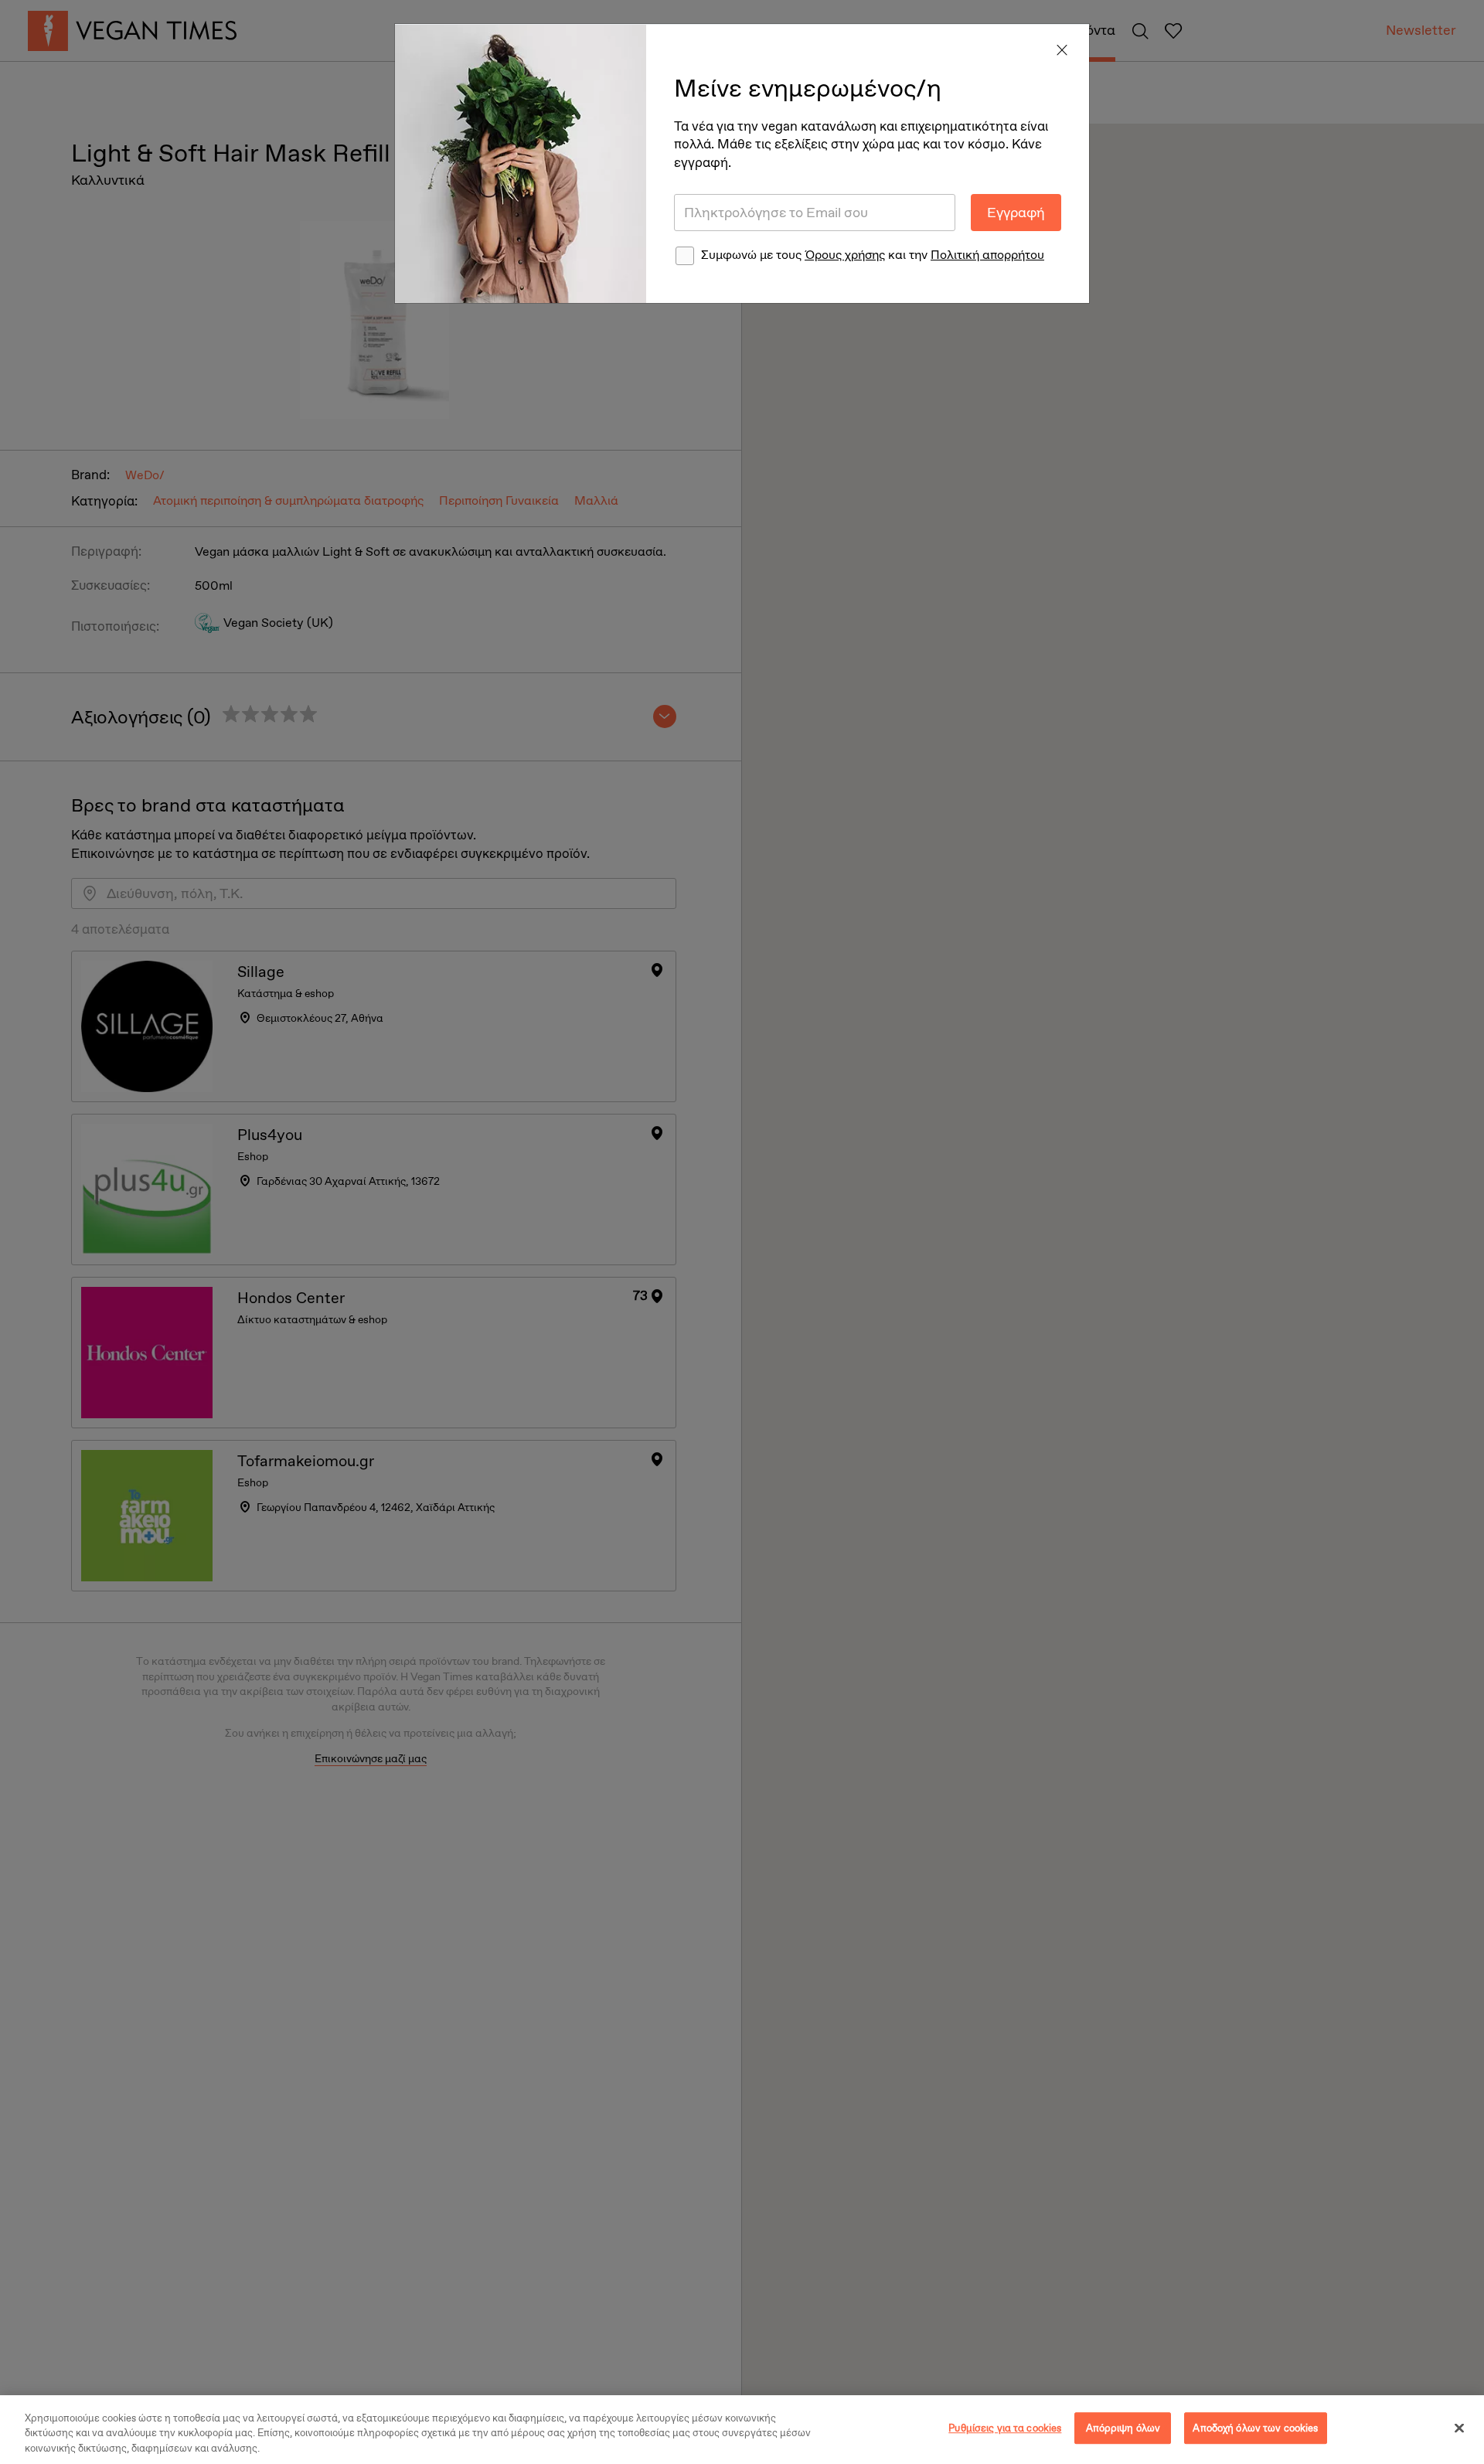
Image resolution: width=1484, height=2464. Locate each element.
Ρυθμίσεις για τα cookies (1005, 2428)
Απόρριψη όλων (1123, 2428)
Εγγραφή (1016, 213)
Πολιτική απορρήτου (987, 255)
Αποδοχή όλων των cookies (1255, 2428)
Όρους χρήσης (845, 255)
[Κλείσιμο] (1459, 2428)
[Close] (1062, 51)
